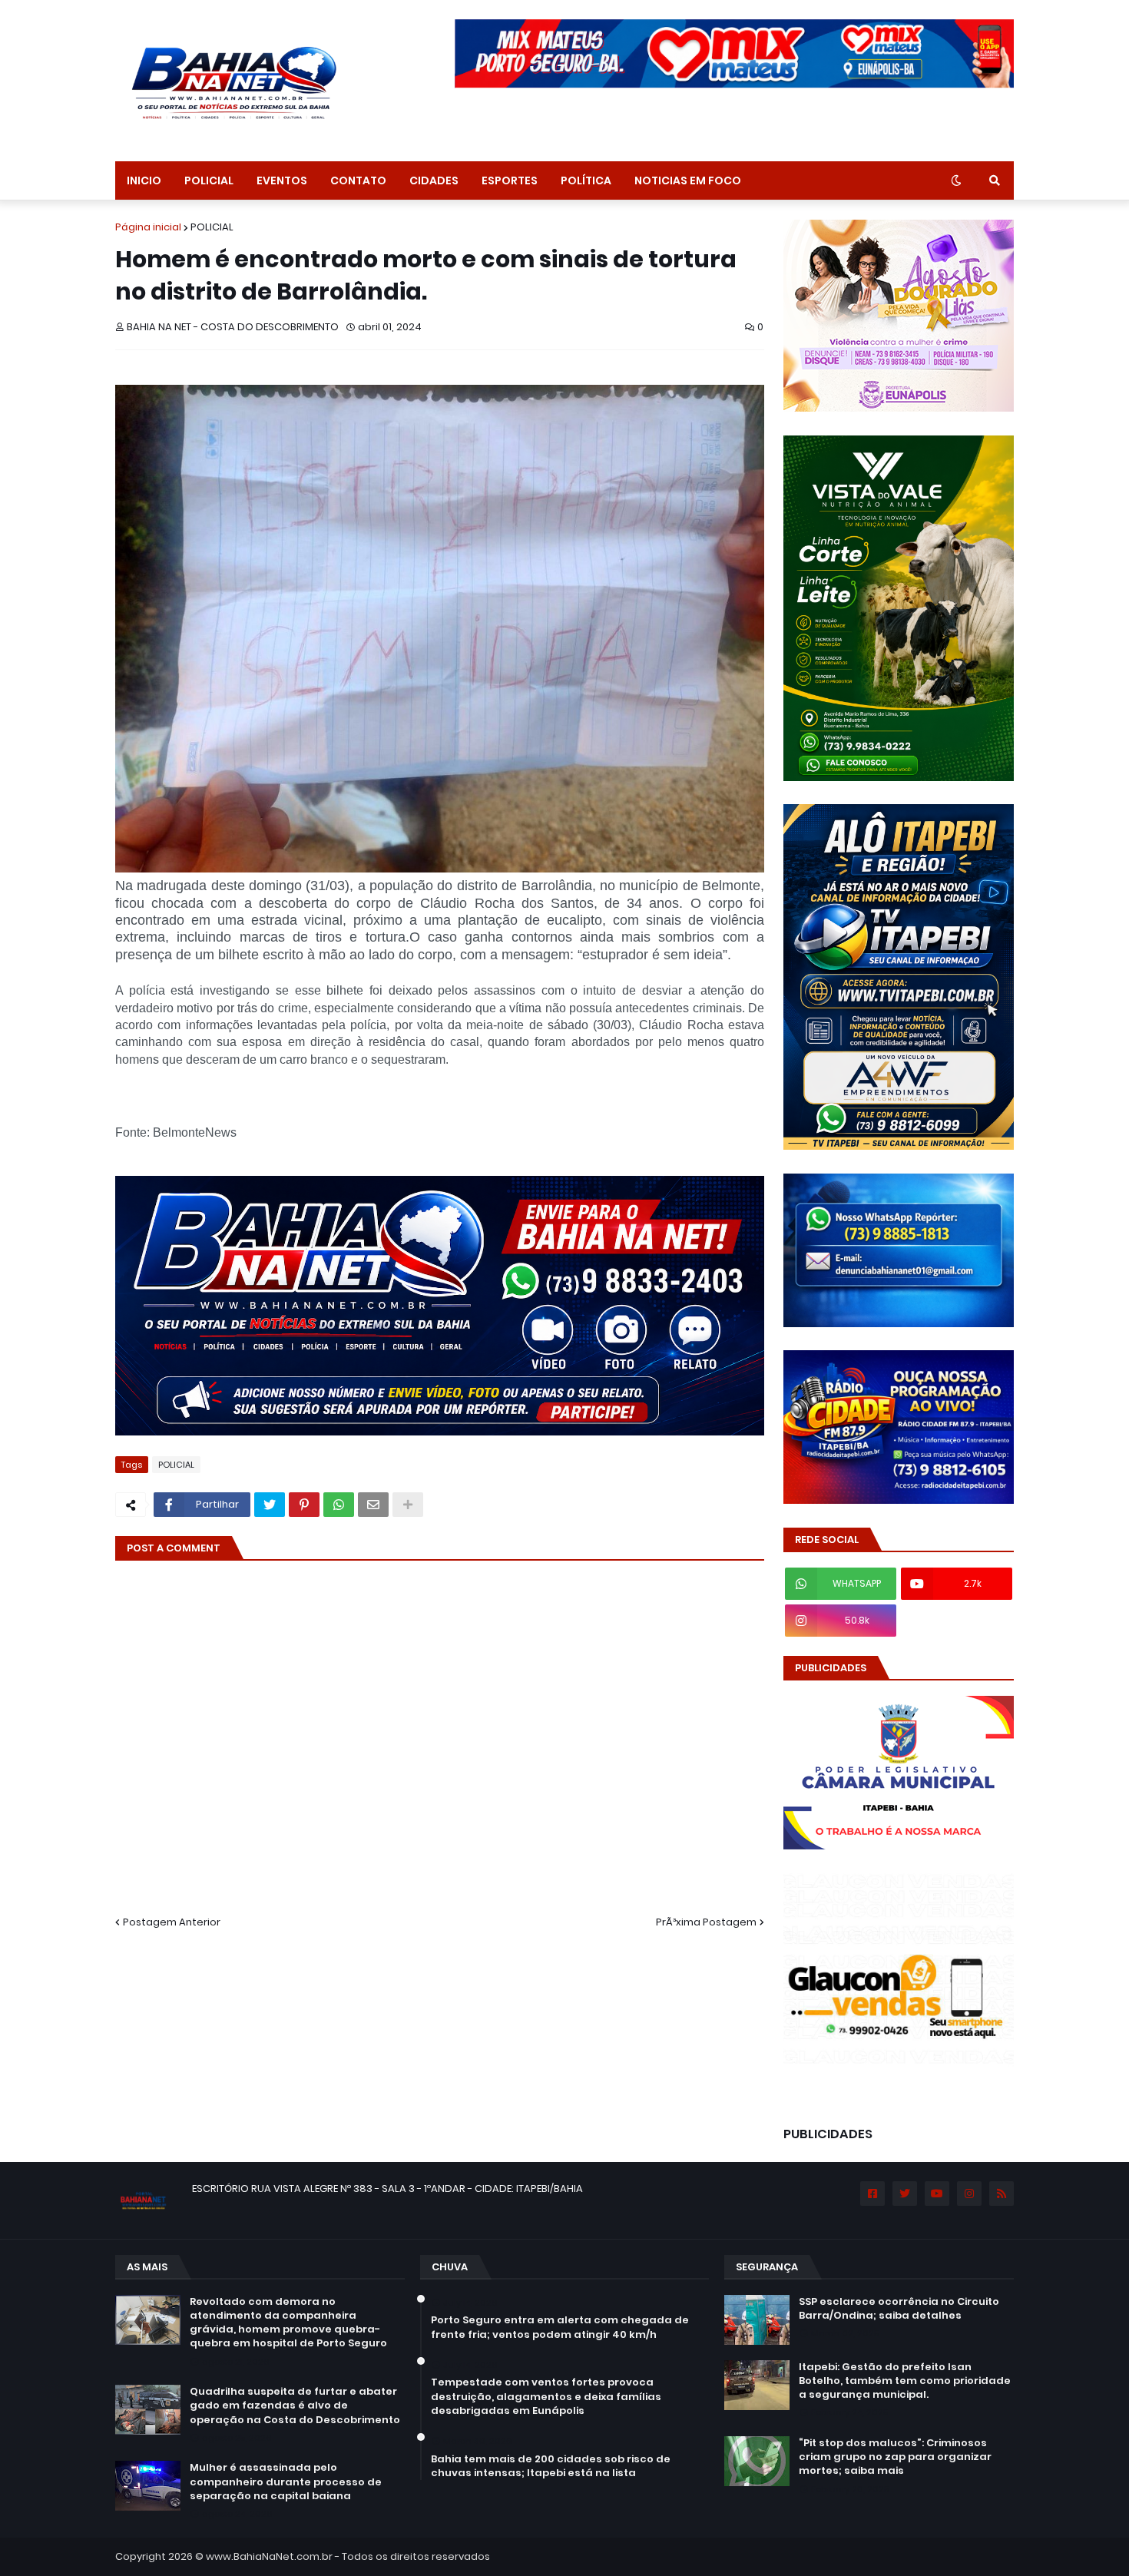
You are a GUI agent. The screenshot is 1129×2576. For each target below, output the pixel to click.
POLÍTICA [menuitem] (586, 180)
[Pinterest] (304, 1505)
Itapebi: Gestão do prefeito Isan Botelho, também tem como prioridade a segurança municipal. (905, 2381)
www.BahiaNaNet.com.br (269, 2556)
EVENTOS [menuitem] (282, 180)
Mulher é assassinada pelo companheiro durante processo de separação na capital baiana (286, 2482)
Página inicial (148, 227)
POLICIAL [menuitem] (209, 180)
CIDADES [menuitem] (434, 180)
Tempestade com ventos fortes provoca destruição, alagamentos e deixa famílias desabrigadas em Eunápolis (546, 2396)
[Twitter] (270, 1505)
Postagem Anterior (172, 1922)
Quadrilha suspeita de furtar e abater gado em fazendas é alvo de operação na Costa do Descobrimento (295, 2405)
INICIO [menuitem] (144, 180)
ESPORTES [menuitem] (510, 180)
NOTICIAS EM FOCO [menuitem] (688, 180)
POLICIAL (212, 227)
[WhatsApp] (339, 1505)
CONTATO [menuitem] (358, 180)
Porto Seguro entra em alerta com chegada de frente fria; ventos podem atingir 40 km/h (560, 2327)
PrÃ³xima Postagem (706, 1922)
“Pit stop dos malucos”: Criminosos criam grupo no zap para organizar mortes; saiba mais (895, 2457)
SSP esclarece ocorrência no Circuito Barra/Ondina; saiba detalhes (899, 2309)
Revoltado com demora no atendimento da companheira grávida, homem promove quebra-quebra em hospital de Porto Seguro (288, 2323)
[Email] (373, 1505)
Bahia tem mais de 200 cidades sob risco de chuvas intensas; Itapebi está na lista (551, 2466)
